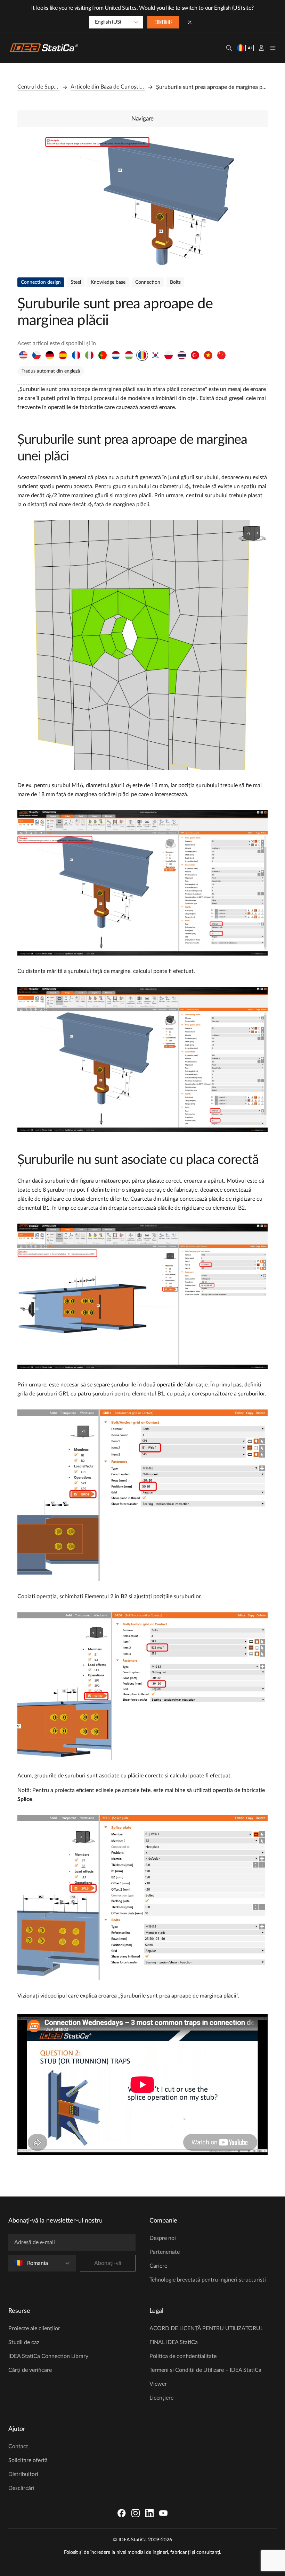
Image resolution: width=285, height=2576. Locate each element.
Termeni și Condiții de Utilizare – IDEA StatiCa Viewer (205, 2377)
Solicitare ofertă (28, 2460)
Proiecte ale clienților (34, 2328)
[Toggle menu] (273, 48)
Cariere (158, 2266)
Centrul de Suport (38, 87)
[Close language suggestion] (190, 22)
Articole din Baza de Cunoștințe (108, 87)
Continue (163, 23)
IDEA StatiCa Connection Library (48, 2356)
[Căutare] (229, 48)
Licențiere (161, 2398)
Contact (18, 2446)
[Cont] (261, 48)
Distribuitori (23, 2474)
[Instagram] (136, 2513)
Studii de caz (24, 2342)
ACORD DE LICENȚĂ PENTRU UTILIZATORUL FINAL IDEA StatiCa (206, 2335)
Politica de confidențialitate (183, 2356)
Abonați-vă (108, 2263)
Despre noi (163, 2238)
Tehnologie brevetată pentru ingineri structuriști (208, 2280)
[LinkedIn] (149, 2513)
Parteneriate (165, 2252)
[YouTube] (163, 2513)
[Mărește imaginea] (142, 201)
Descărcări (21, 2488)
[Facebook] (122, 2513)
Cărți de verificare (30, 2370)
